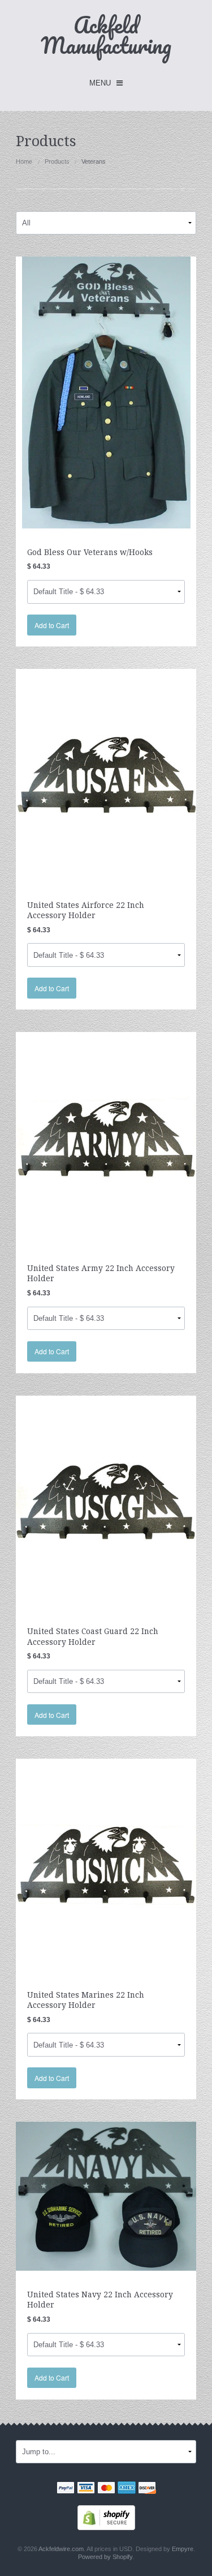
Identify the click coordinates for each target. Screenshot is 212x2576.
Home (24, 161)
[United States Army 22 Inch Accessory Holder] (106, 1138)
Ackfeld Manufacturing (106, 35)
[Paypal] (66, 2489)
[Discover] (147, 2489)
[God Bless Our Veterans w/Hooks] (106, 392)
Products (57, 161)
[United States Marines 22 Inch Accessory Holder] (106, 1864)
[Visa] (86, 2489)
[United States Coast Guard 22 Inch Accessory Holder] (106, 1501)
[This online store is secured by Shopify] (106, 2517)
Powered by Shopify (105, 2557)
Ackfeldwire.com (61, 2549)
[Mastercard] (106, 2489)
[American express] (127, 2489)
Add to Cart (52, 625)
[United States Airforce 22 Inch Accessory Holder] (106, 775)
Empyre (183, 2549)
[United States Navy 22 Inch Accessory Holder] (106, 2196)
